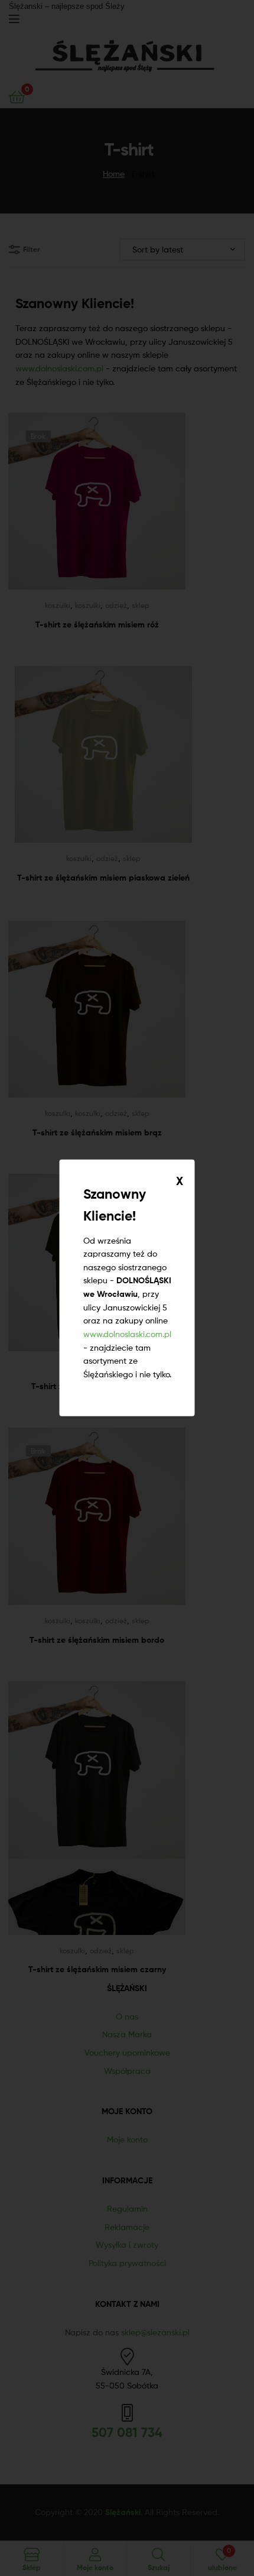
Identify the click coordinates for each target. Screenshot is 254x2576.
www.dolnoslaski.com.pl (127, 1334)
